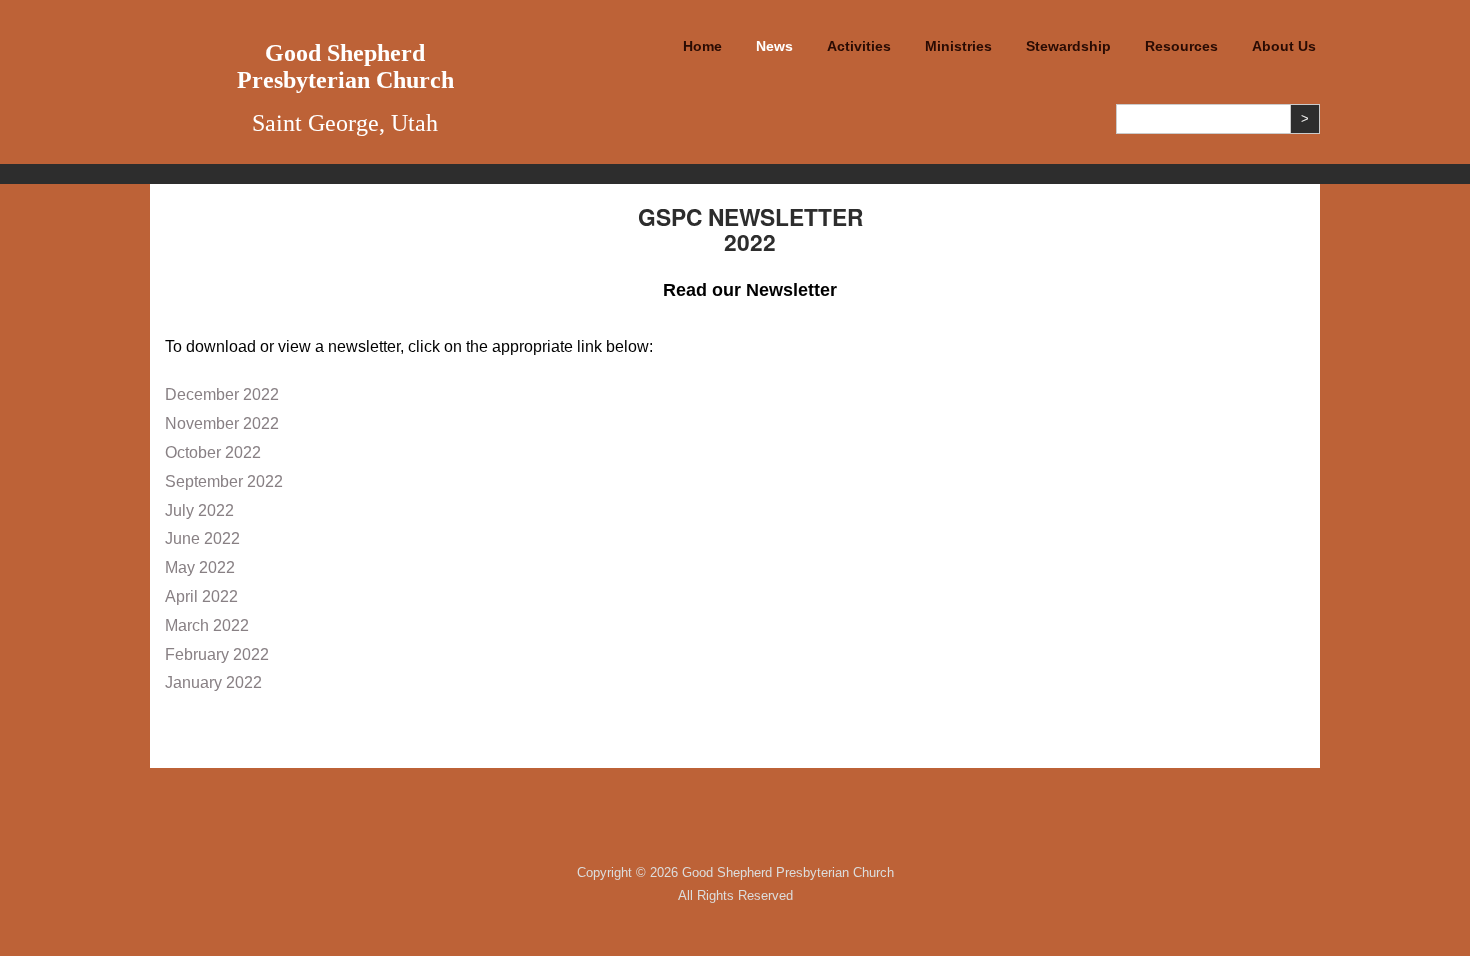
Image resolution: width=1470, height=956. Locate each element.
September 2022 (224, 481)
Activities (859, 46)
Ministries (958, 46)
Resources (1181, 46)
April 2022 (201, 596)
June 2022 (202, 538)
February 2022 (217, 654)
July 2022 (199, 510)
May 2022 (200, 567)
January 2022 (213, 682)
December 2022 (222, 394)
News (774, 46)
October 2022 (213, 452)
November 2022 (222, 423)
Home (702, 46)
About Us (1284, 46)
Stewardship (1068, 46)
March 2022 (207, 625)
